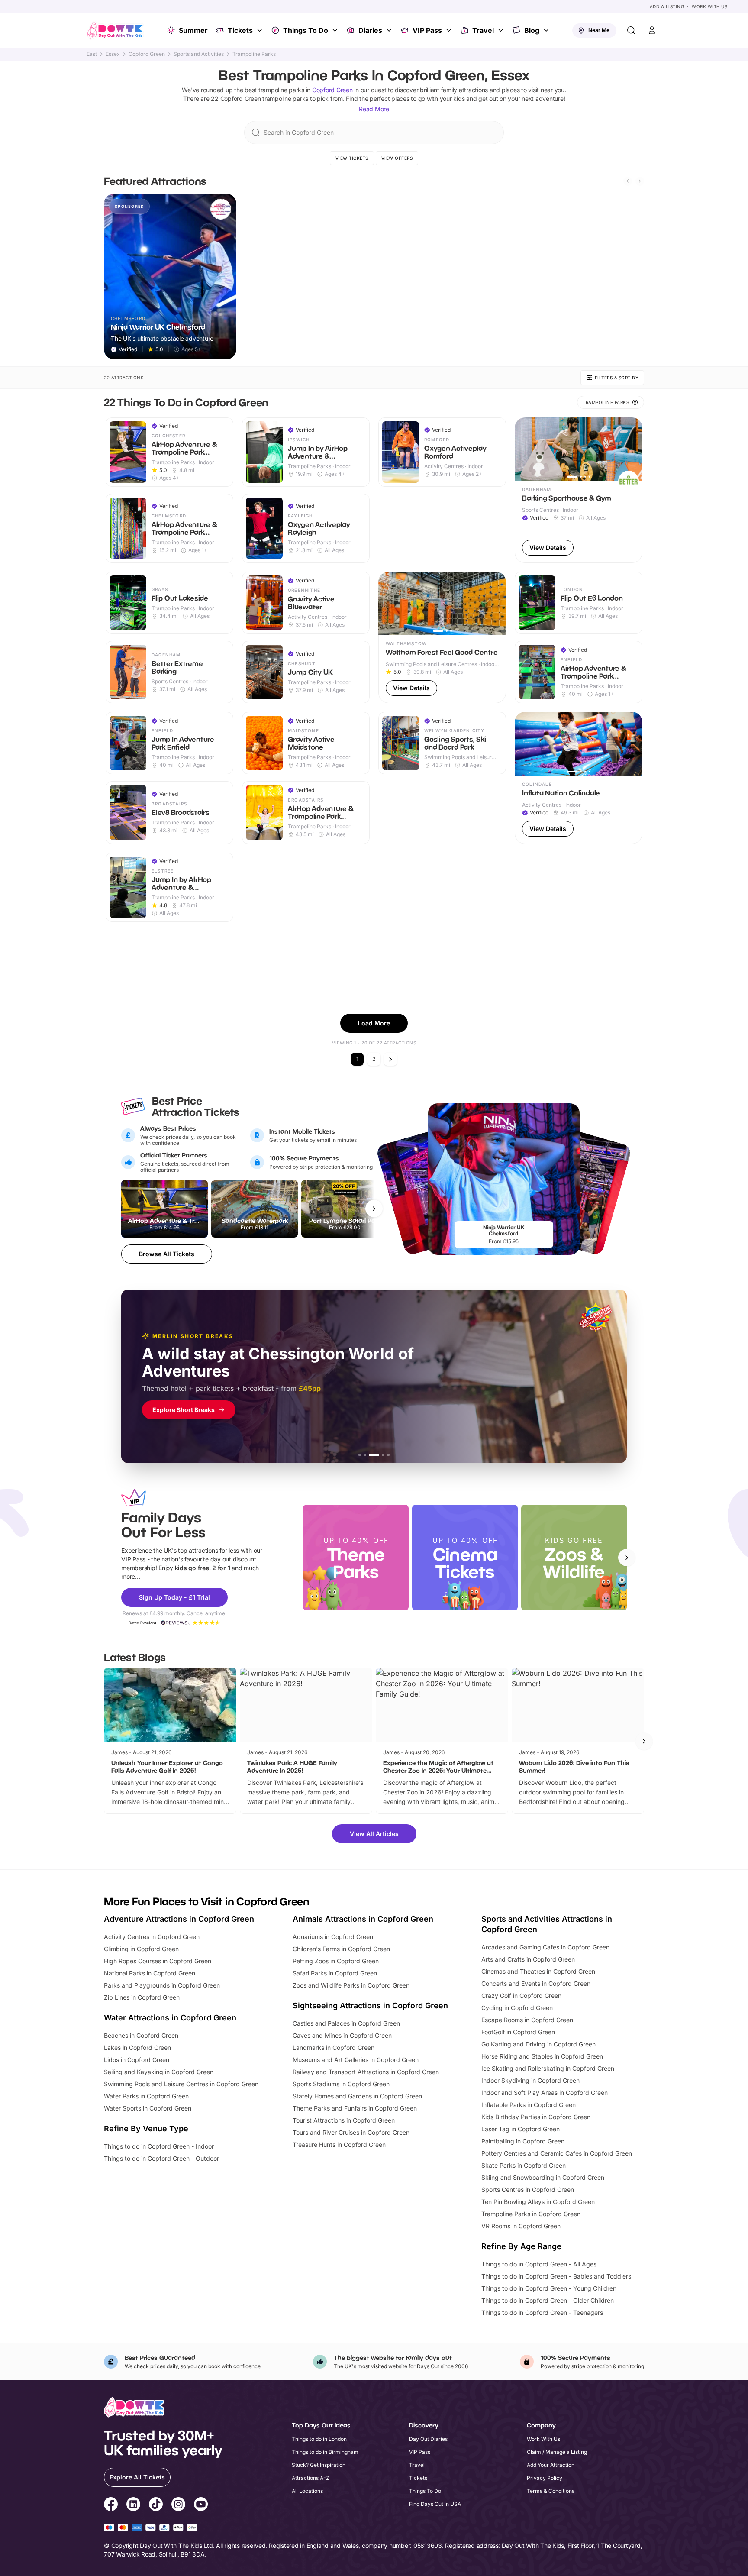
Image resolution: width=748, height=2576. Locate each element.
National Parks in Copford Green (150, 1973)
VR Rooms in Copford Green (521, 2226)
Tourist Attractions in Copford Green (344, 2120)
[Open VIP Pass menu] (450, 30)
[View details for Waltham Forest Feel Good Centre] (442, 638)
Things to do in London (319, 2439)
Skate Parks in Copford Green (524, 2165)
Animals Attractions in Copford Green (363, 1919)
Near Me (599, 30)
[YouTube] (201, 2505)
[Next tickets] (374, 1209)
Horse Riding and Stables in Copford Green (542, 2056)
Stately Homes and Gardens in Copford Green (357, 2096)
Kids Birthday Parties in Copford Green (536, 2117)
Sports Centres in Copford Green (528, 2190)
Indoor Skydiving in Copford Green (530, 2080)
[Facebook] (111, 2505)
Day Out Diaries (428, 2439)
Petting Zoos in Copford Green (336, 1961)
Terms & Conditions (551, 2491)
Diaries (370, 30)
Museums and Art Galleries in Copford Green (356, 2060)
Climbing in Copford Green (141, 1949)
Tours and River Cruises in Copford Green (351, 2132)
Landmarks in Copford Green (334, 2048)
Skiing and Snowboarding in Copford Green (543, 2177)
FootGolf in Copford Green (518, 2032)
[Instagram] (178, 2505)
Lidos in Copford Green (137, 2060)
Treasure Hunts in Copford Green (339, 2145)
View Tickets (352, 158)
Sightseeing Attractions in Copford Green (370, 2006)
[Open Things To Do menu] (336, 30)
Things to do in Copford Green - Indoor (159, 2146)
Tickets (240, 30)
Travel (483, 30)
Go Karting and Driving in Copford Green (538, 2044)
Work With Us (709, 6)
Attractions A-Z (311, 2478)
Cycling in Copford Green (517, 2008)
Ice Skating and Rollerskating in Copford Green (548, 2068)
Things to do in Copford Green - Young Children (549, 2288)
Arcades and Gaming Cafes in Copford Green (545, 1947)
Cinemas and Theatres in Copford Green (538, 1971)
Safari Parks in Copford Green (335, 1973)
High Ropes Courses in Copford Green (158, 1961)
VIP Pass (427, 30)
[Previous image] (525, 449)
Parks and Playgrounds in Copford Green (162, 1985)
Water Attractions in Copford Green (170, 2018)
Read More (374, 109)
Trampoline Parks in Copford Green (531, 2214)
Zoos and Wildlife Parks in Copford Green (351, 1985)
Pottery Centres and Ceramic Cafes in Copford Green (557, 2153)
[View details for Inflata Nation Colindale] (579, 778)
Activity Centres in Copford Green (152, 1937)
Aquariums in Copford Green (333, 1937)
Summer (193, 30)
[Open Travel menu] (502, 30)
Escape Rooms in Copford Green (527, 2020)
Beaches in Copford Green (141, 2035)
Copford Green (147, 54)
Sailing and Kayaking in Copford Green (159, 2072)
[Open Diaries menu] (390, 30)
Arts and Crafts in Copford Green (528, 1959)
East (92, 54)
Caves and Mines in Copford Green (342, 2035)
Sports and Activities (199, 54)
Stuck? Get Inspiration (319, 2465)
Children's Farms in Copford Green (341, 1949)
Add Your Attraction (551, 2465)
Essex (113, 54)
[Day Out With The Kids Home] (115, 30)
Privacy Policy (545, 2478)
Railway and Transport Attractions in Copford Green (366, 2072)
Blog (532, 30)
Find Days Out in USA (435, 2504)
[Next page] (390, 1059)
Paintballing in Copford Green (523, 2141)
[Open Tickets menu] (261, 30)
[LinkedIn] (133, 2505)
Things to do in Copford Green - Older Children (548, 2300)
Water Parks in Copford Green (146, 2096)
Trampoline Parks (254, 54)
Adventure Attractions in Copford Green (179, 1919)
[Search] (631, 30)
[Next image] (632, 449)
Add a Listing (667, 6)
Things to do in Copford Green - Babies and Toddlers (556, 2276)
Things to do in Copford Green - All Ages (539, 2264)
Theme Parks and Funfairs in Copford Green (355, 2108)
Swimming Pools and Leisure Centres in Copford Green (181, 2084)
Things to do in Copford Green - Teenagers (542, 2313)
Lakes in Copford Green (137, 2048)
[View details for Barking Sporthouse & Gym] (579, 490)
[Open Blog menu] (547, 30)
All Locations (307, 2491)
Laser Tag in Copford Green (521, 2129)
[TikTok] (156, 2505)
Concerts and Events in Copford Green (536, 1983)
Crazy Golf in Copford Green (521, 1996)
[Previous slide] (628, 181)
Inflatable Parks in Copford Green (529, 2105)
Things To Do (306, 30)
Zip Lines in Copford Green (142, 1997)
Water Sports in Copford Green (148, 2108)
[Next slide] (640, 181)
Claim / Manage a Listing (557, 2452)
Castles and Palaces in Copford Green (346, 2023)
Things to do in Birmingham (325, 2452)
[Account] (652, 30)
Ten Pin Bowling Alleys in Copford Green (538, 2202)
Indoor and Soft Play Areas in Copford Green (545, 2093)
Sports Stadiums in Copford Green (341, 2084)
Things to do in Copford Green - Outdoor (161, 2158)
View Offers (397, 158)
